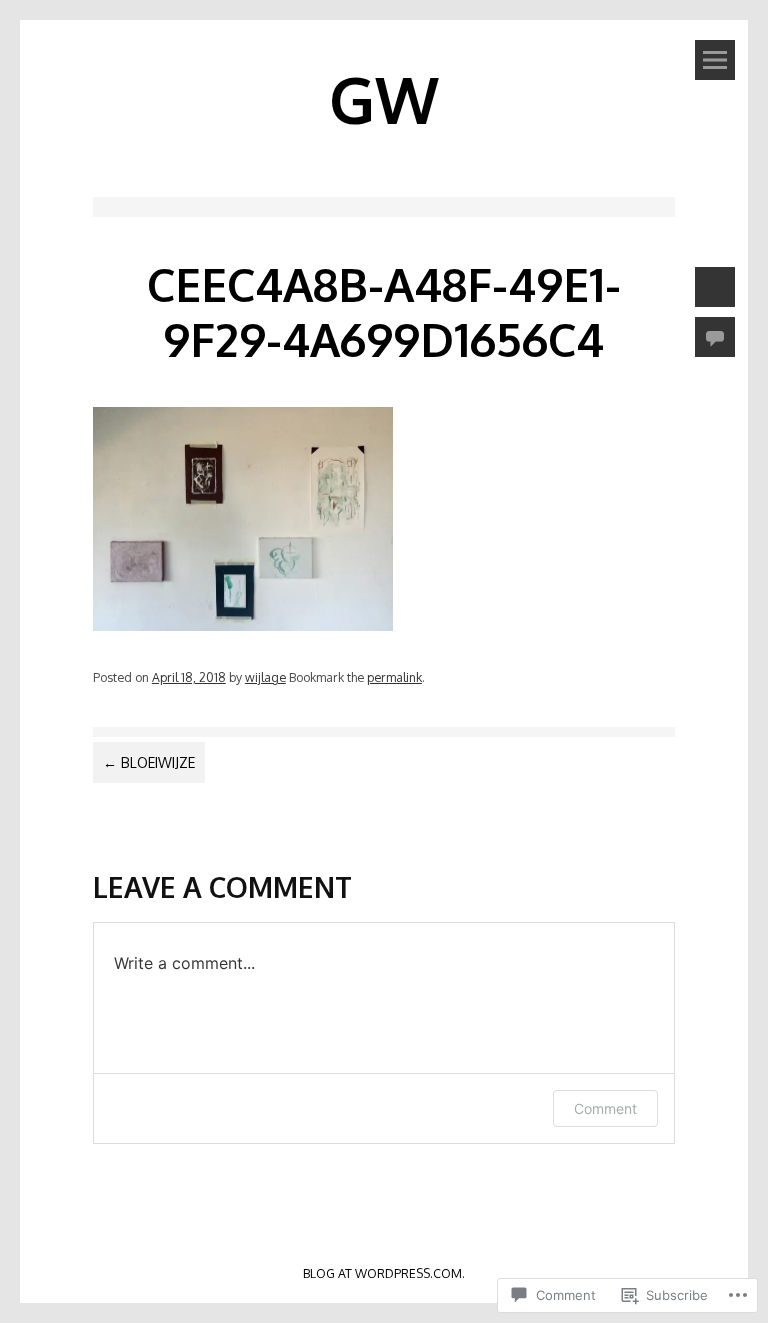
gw (384, 98)
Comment (605, 1108)
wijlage (265, 677)
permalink (394, 677)
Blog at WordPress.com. (384, 1273)
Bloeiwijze (149, 762)
